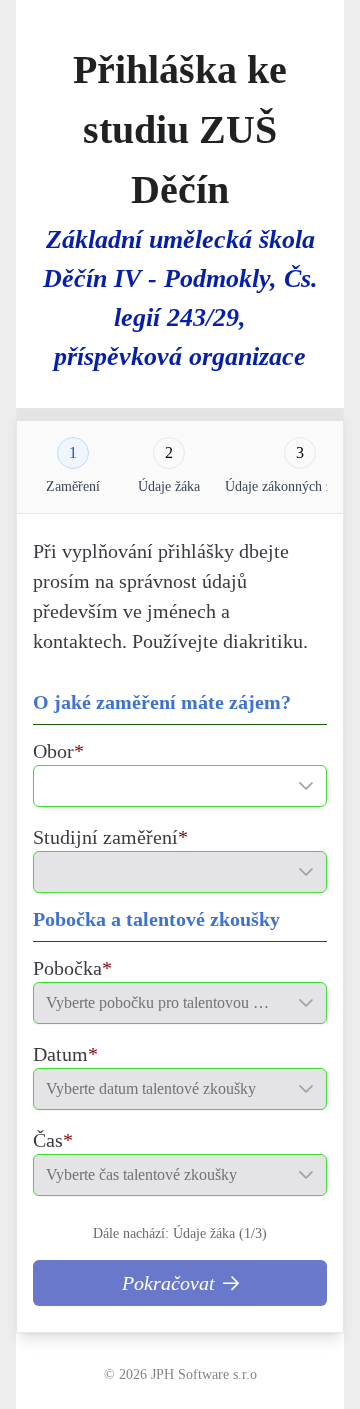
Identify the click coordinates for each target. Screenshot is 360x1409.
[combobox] (160, 786)
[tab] (73, 453)
